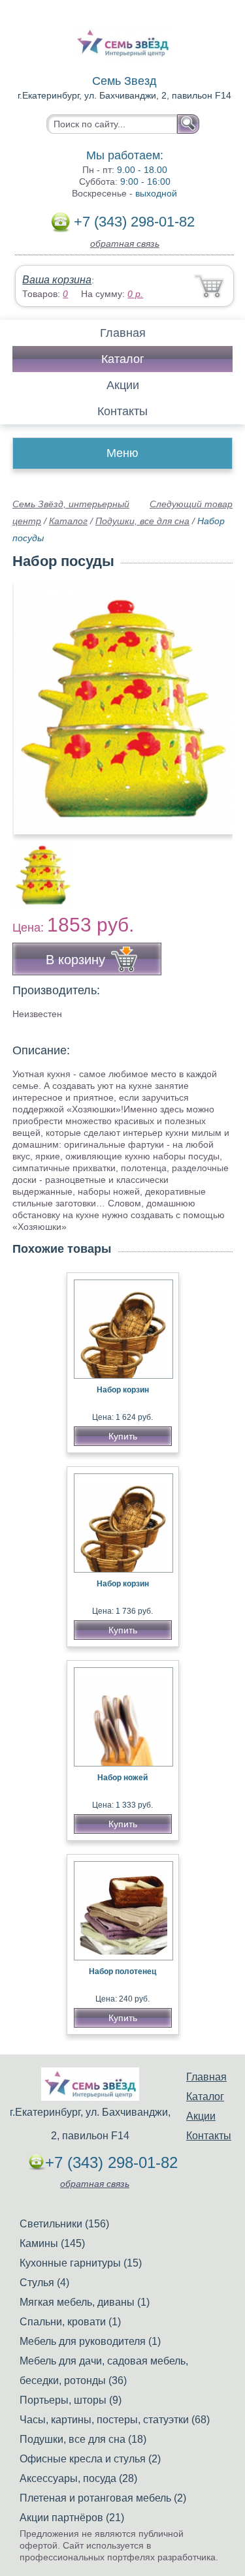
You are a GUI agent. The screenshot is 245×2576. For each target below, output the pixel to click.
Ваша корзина (57, 280)
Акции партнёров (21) (72, 2518)
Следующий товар (191, 504)
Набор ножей (122, 1778)
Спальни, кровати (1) (70, 2322)
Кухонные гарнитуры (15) (81, 2263)
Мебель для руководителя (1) (90, 2341)
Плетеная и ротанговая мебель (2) (103, 2498)
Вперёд (211, 700)
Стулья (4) (44, 2283)
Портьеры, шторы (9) (71, 2400)
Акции (123, 385)
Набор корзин (123, 1390)
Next (218, 868)
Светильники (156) (64, 2224)
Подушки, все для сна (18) (83, 2439)
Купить (123, 1436)
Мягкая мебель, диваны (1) (85, 2302)
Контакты (122, 411)
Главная (123, 333)
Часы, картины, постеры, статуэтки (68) (115, 2420)
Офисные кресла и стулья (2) (90, 2459)
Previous (37, 868)
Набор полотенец (122, 1971)
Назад (33, 700)
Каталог (123, 359)
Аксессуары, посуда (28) (78, 2478)
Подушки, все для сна (142, 521)
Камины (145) (52, 2243)
